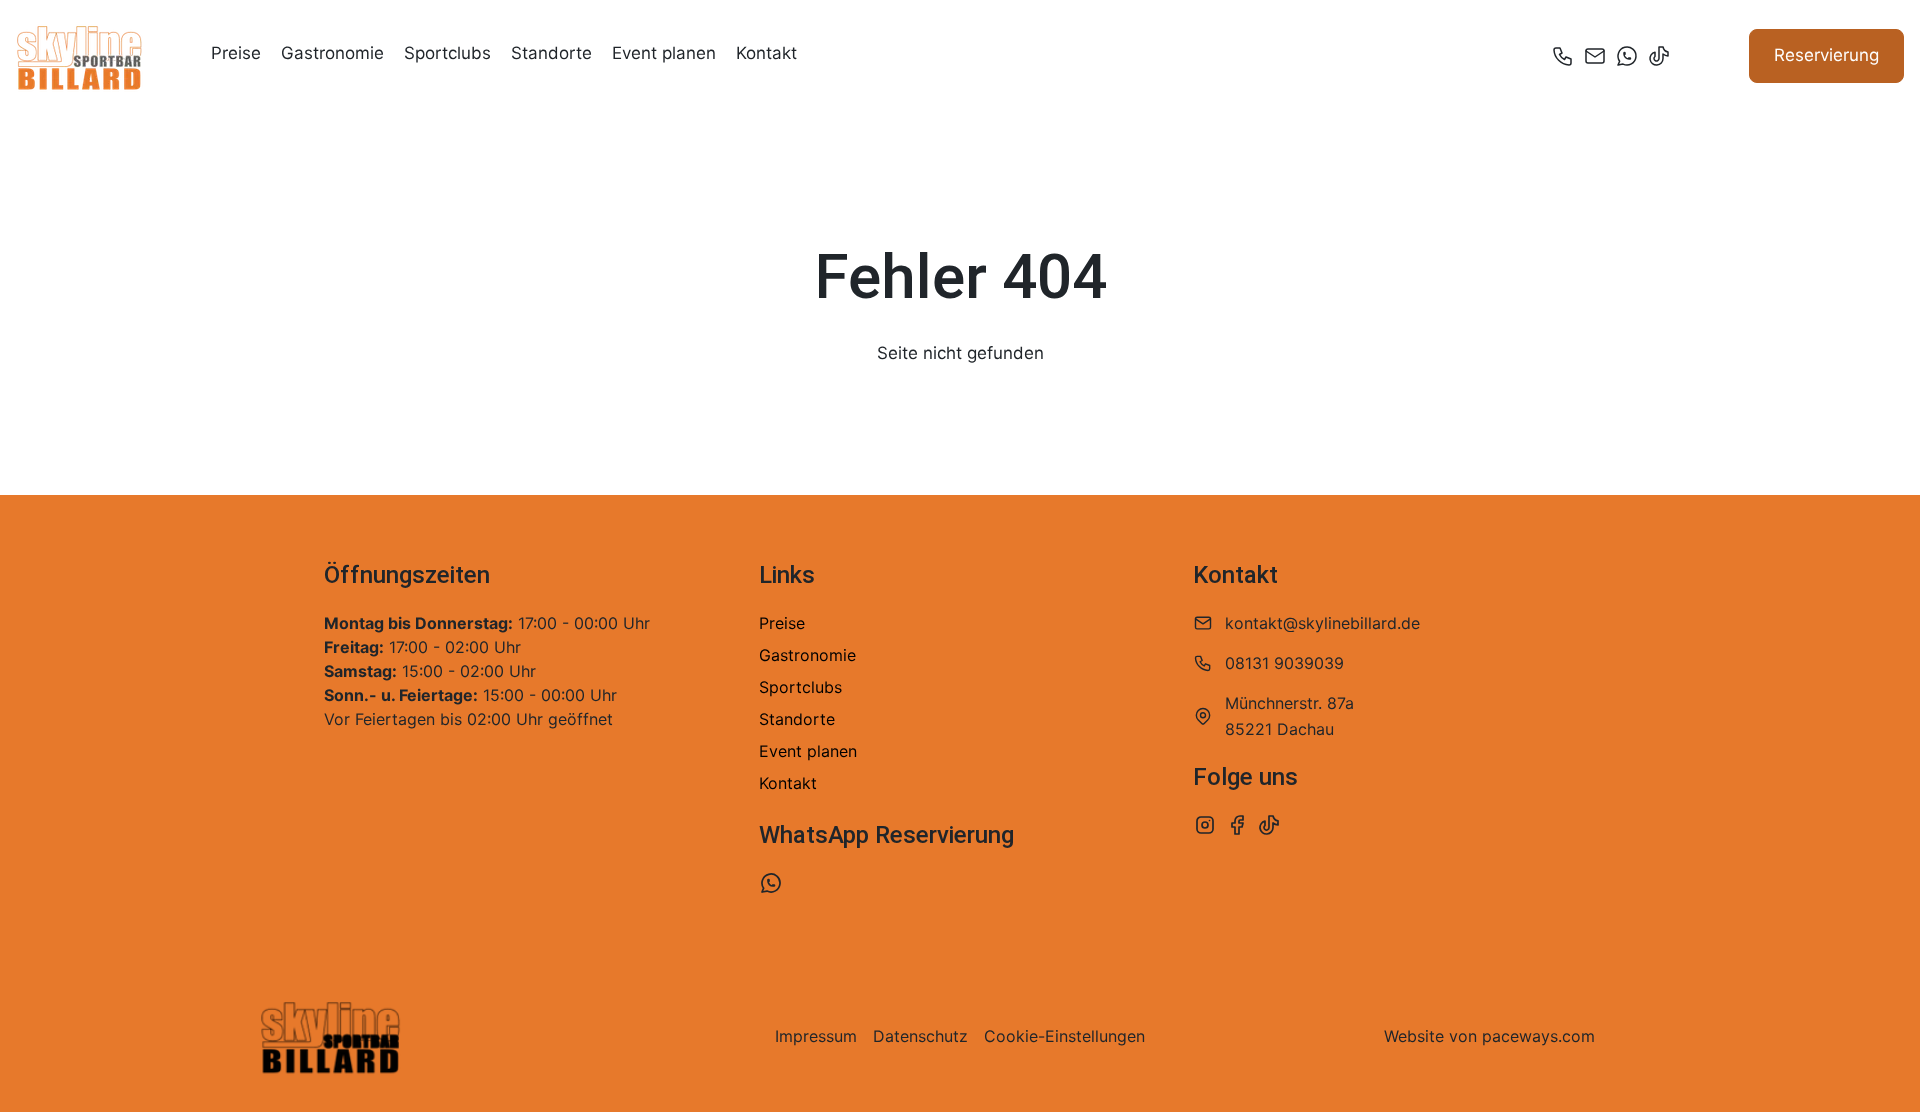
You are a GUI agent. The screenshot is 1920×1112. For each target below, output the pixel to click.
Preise (236, 53)
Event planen (664, 53)
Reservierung (1826, 55)
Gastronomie (332, 53)
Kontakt (766, 53)
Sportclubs (447, 53)
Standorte (551, 53)
